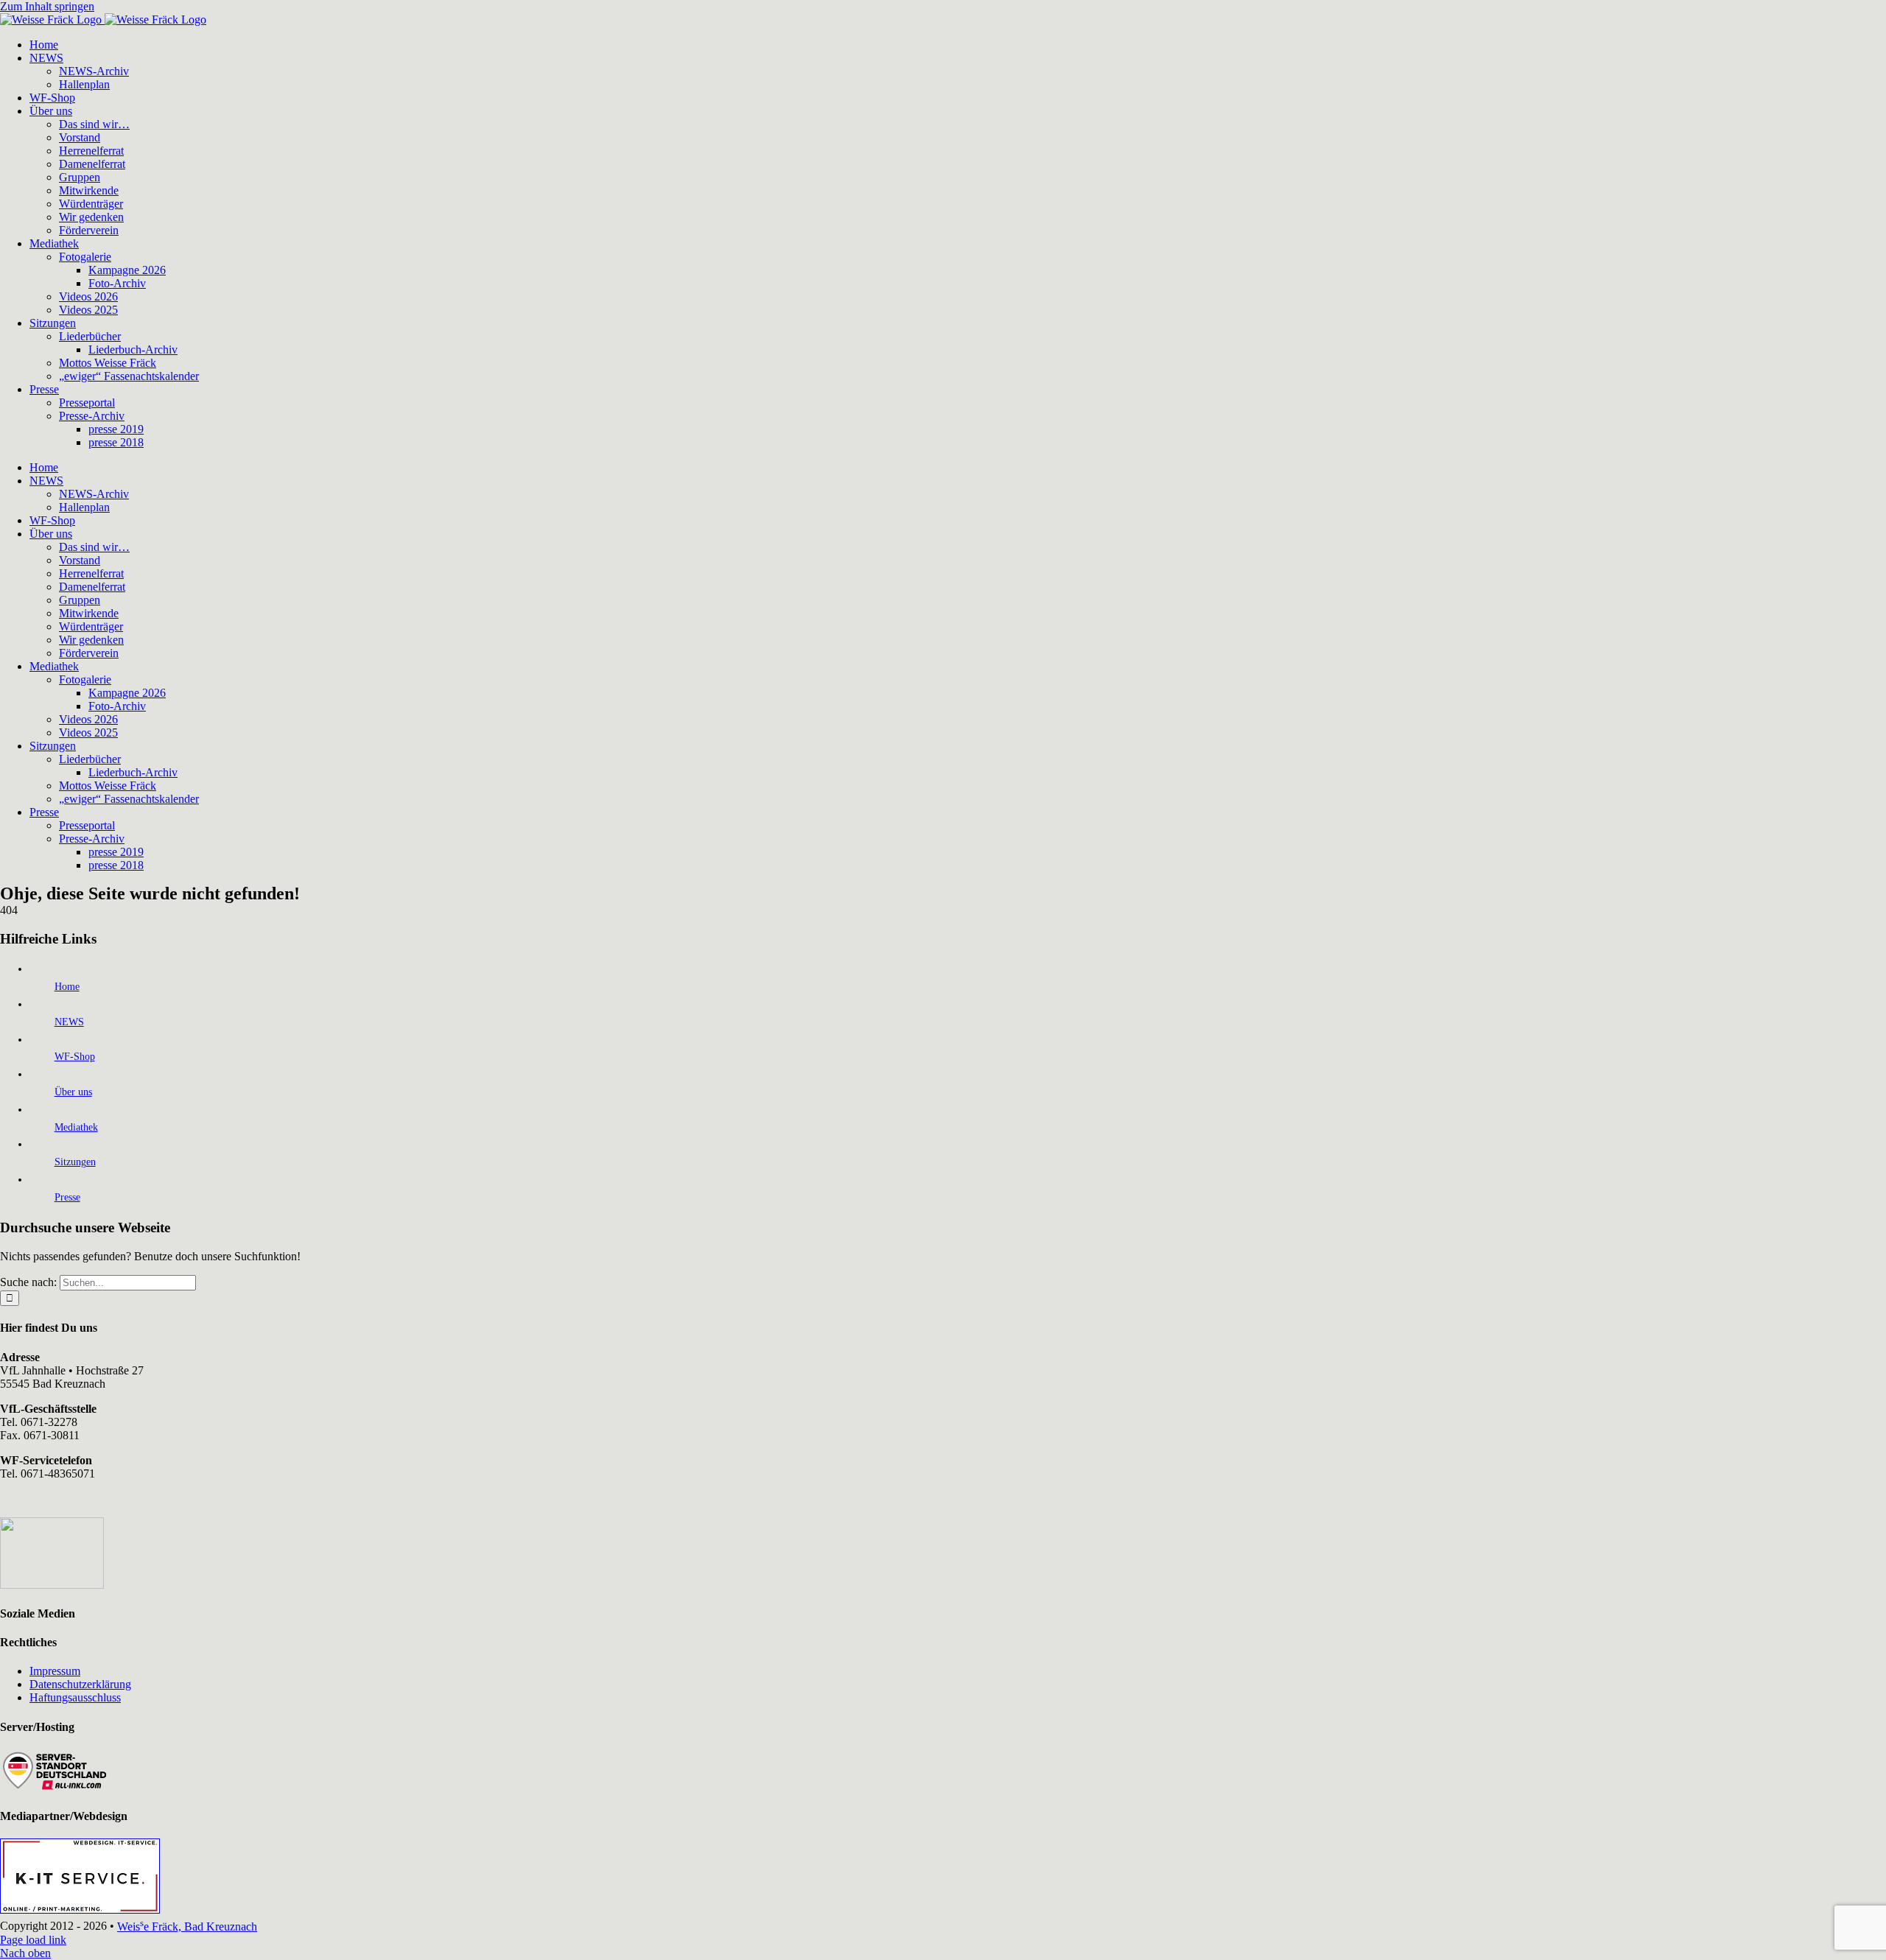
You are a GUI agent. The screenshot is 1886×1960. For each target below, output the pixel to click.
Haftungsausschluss (75, 1697)
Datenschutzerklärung (80, 1684)
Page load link (33, 1940)
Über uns (73, 1092)
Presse (67, 1197)
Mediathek (76, 1127)
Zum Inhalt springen (47, 6)
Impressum (55, 1671)
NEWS (69, 1022)
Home (67, 987)
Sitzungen (75, 1162)
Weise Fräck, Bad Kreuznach (187, 1926)
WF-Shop (75, 1057)
